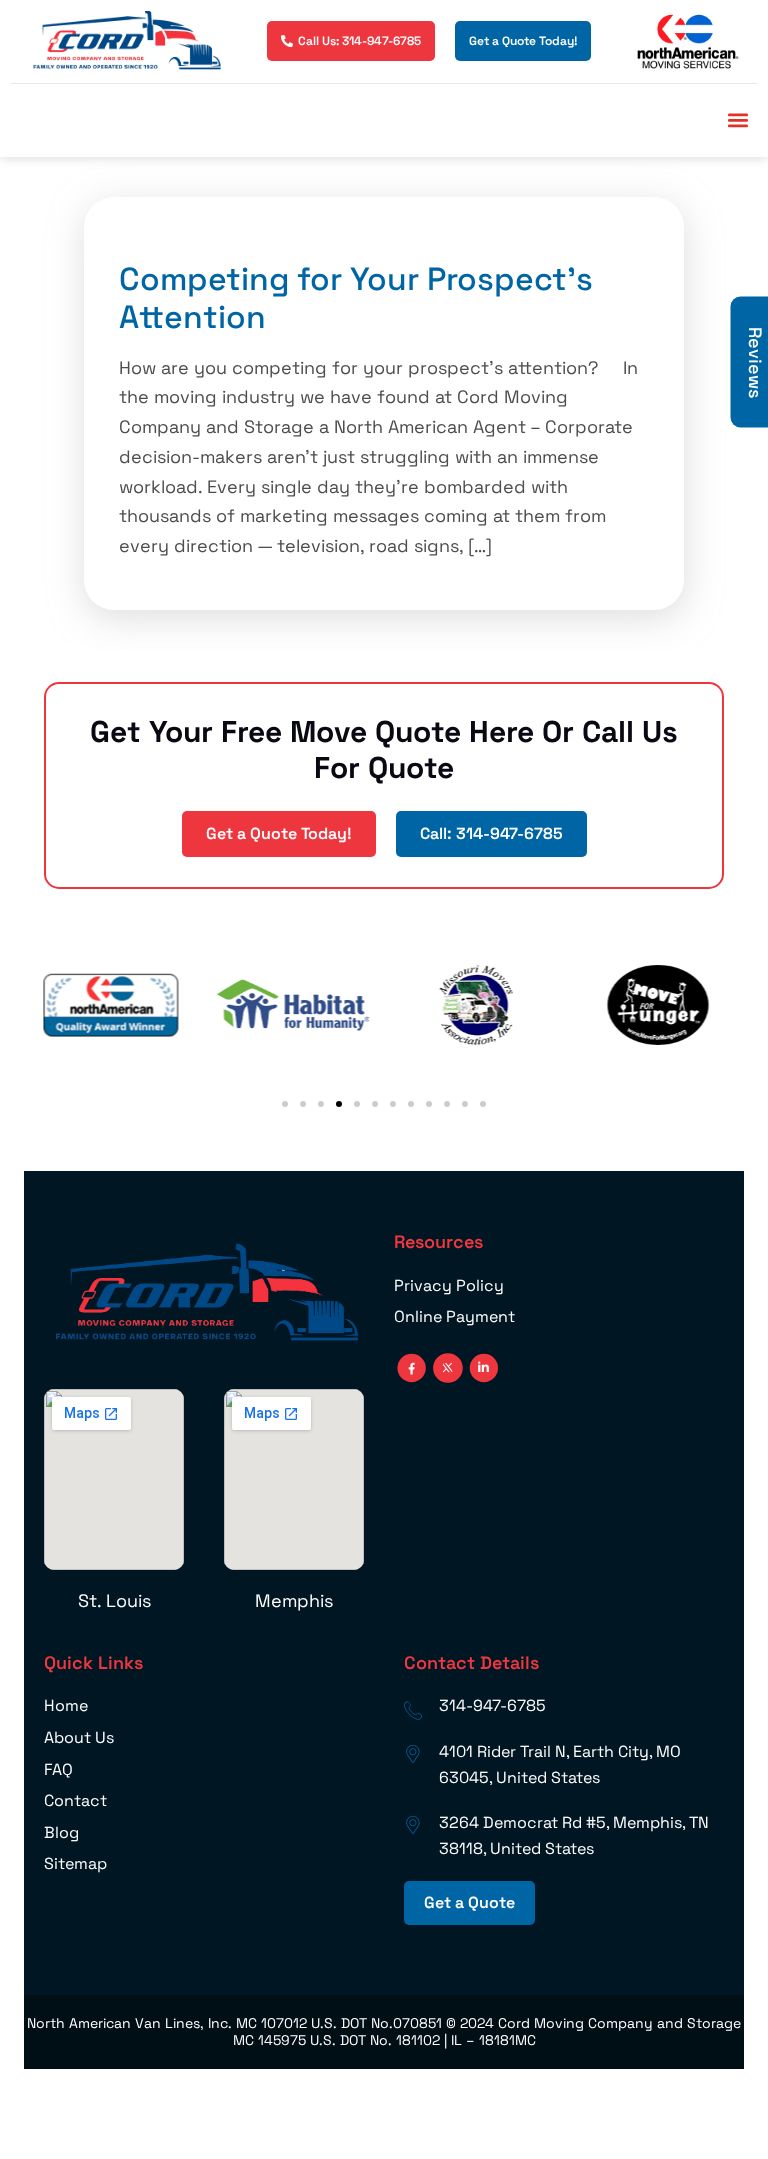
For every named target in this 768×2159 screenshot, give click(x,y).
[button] (737, 120)
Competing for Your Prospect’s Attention (356, 298)
